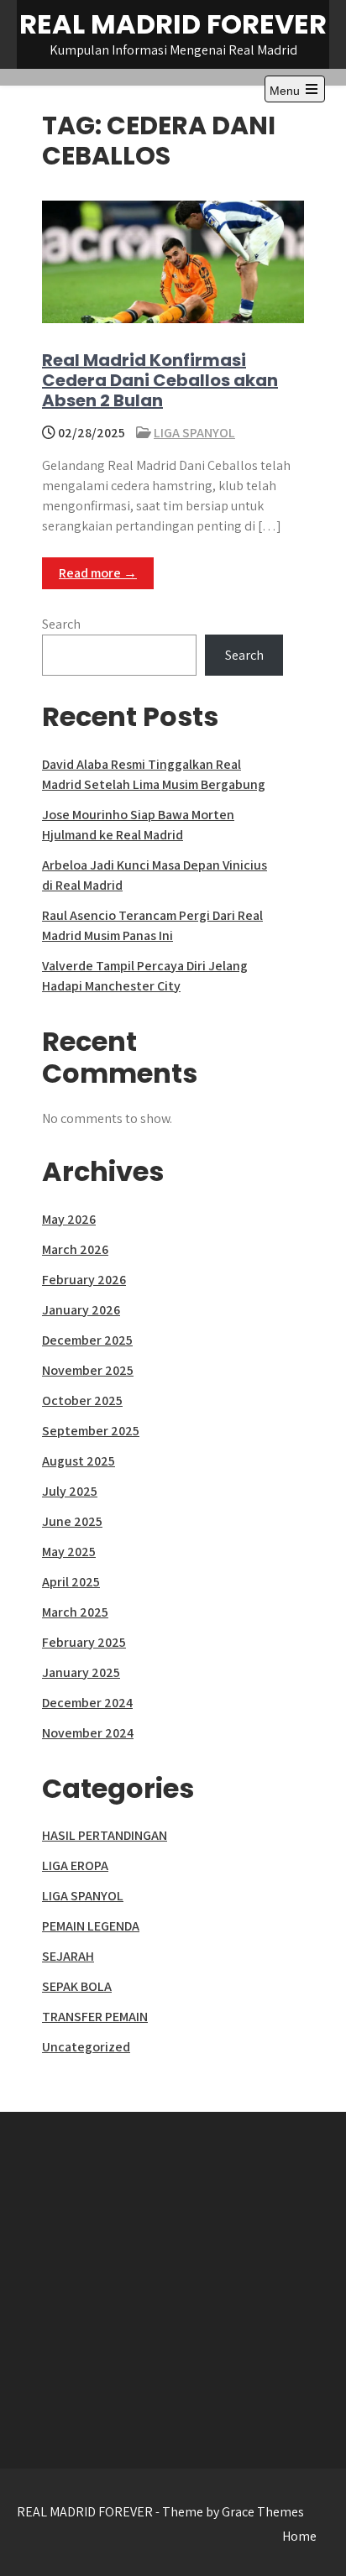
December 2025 (87, 1340)
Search (61, 624)
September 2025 (91, 1431)
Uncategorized (86, 2047)
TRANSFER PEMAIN (95, 2017)
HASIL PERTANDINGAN (105, 1835)
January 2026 (81, 1310)
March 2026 (75, 1249)
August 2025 (79, 1461)
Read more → (98, 573)
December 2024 (87, 1703)
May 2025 (69, 1552)
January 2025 (81, 1672)
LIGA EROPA (75, 1865)
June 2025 (72, 1521)
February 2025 (84, 1642)
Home (299, 2536)
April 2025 (71, 1582)
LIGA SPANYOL (194, 433)
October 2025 (82, 1400)
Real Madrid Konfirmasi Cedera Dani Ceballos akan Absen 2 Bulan (160, 380)
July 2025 (70, 1491)
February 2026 (84, 1280)
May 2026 (69, 1219)
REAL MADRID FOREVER (173, 24)
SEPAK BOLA (77, 1986)
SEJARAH (68, 1956)
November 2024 (88, 1733)
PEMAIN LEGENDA (91, 1926)
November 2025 (88, 1370)
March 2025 (75, 1612)
